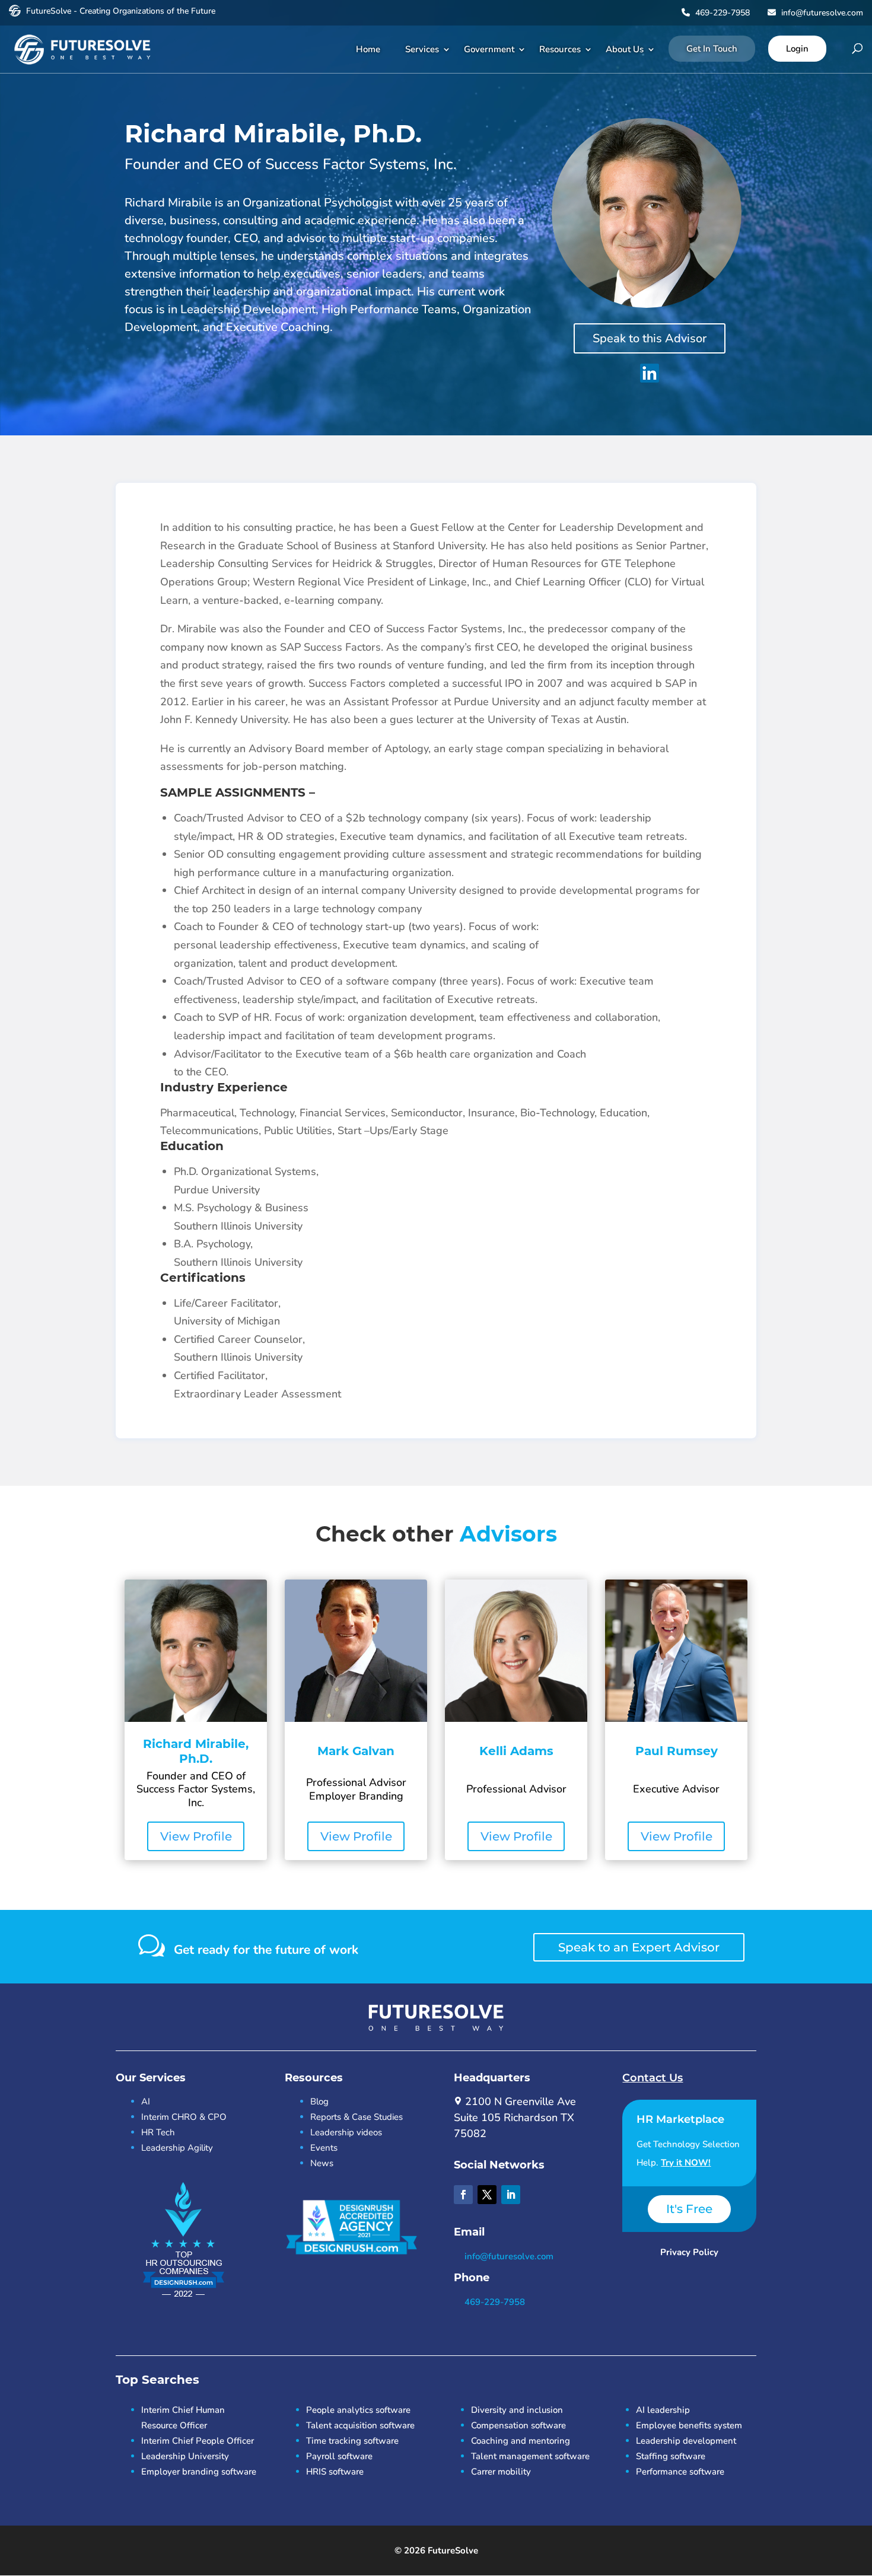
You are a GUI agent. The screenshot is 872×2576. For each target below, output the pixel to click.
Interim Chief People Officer (198, 2441)
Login (797, 49)
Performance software (680, 2472)
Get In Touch (712, 49)
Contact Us (653, 2078)
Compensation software (518, 2425)
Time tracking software (352, 2441)
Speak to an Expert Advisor (639, 1947)
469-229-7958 (721, 13)
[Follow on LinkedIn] (511, 2195)
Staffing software (671, 2456)
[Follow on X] (487, 2195)
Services (422, 49)
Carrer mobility (501, 2472)
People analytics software (358, 2410)
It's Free (689, 2209)
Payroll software (339, 2456)
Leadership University (185, 2456)
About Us (625, 49)
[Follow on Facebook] (463, 2195)
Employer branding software (199, 2472)
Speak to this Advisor (650, 338)
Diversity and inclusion (517, 2410)
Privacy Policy (689, 2252)
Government (489, 49)
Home (368, 49)
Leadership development (686, 2441)
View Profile (196, 1836)
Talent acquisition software (360, 2425)
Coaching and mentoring (521, 2441)
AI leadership (663, 2410)
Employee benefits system (689, 2425)
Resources (560, 49)
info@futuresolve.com (821, 13)
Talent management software (530, 2456)
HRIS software (335, 2472)
